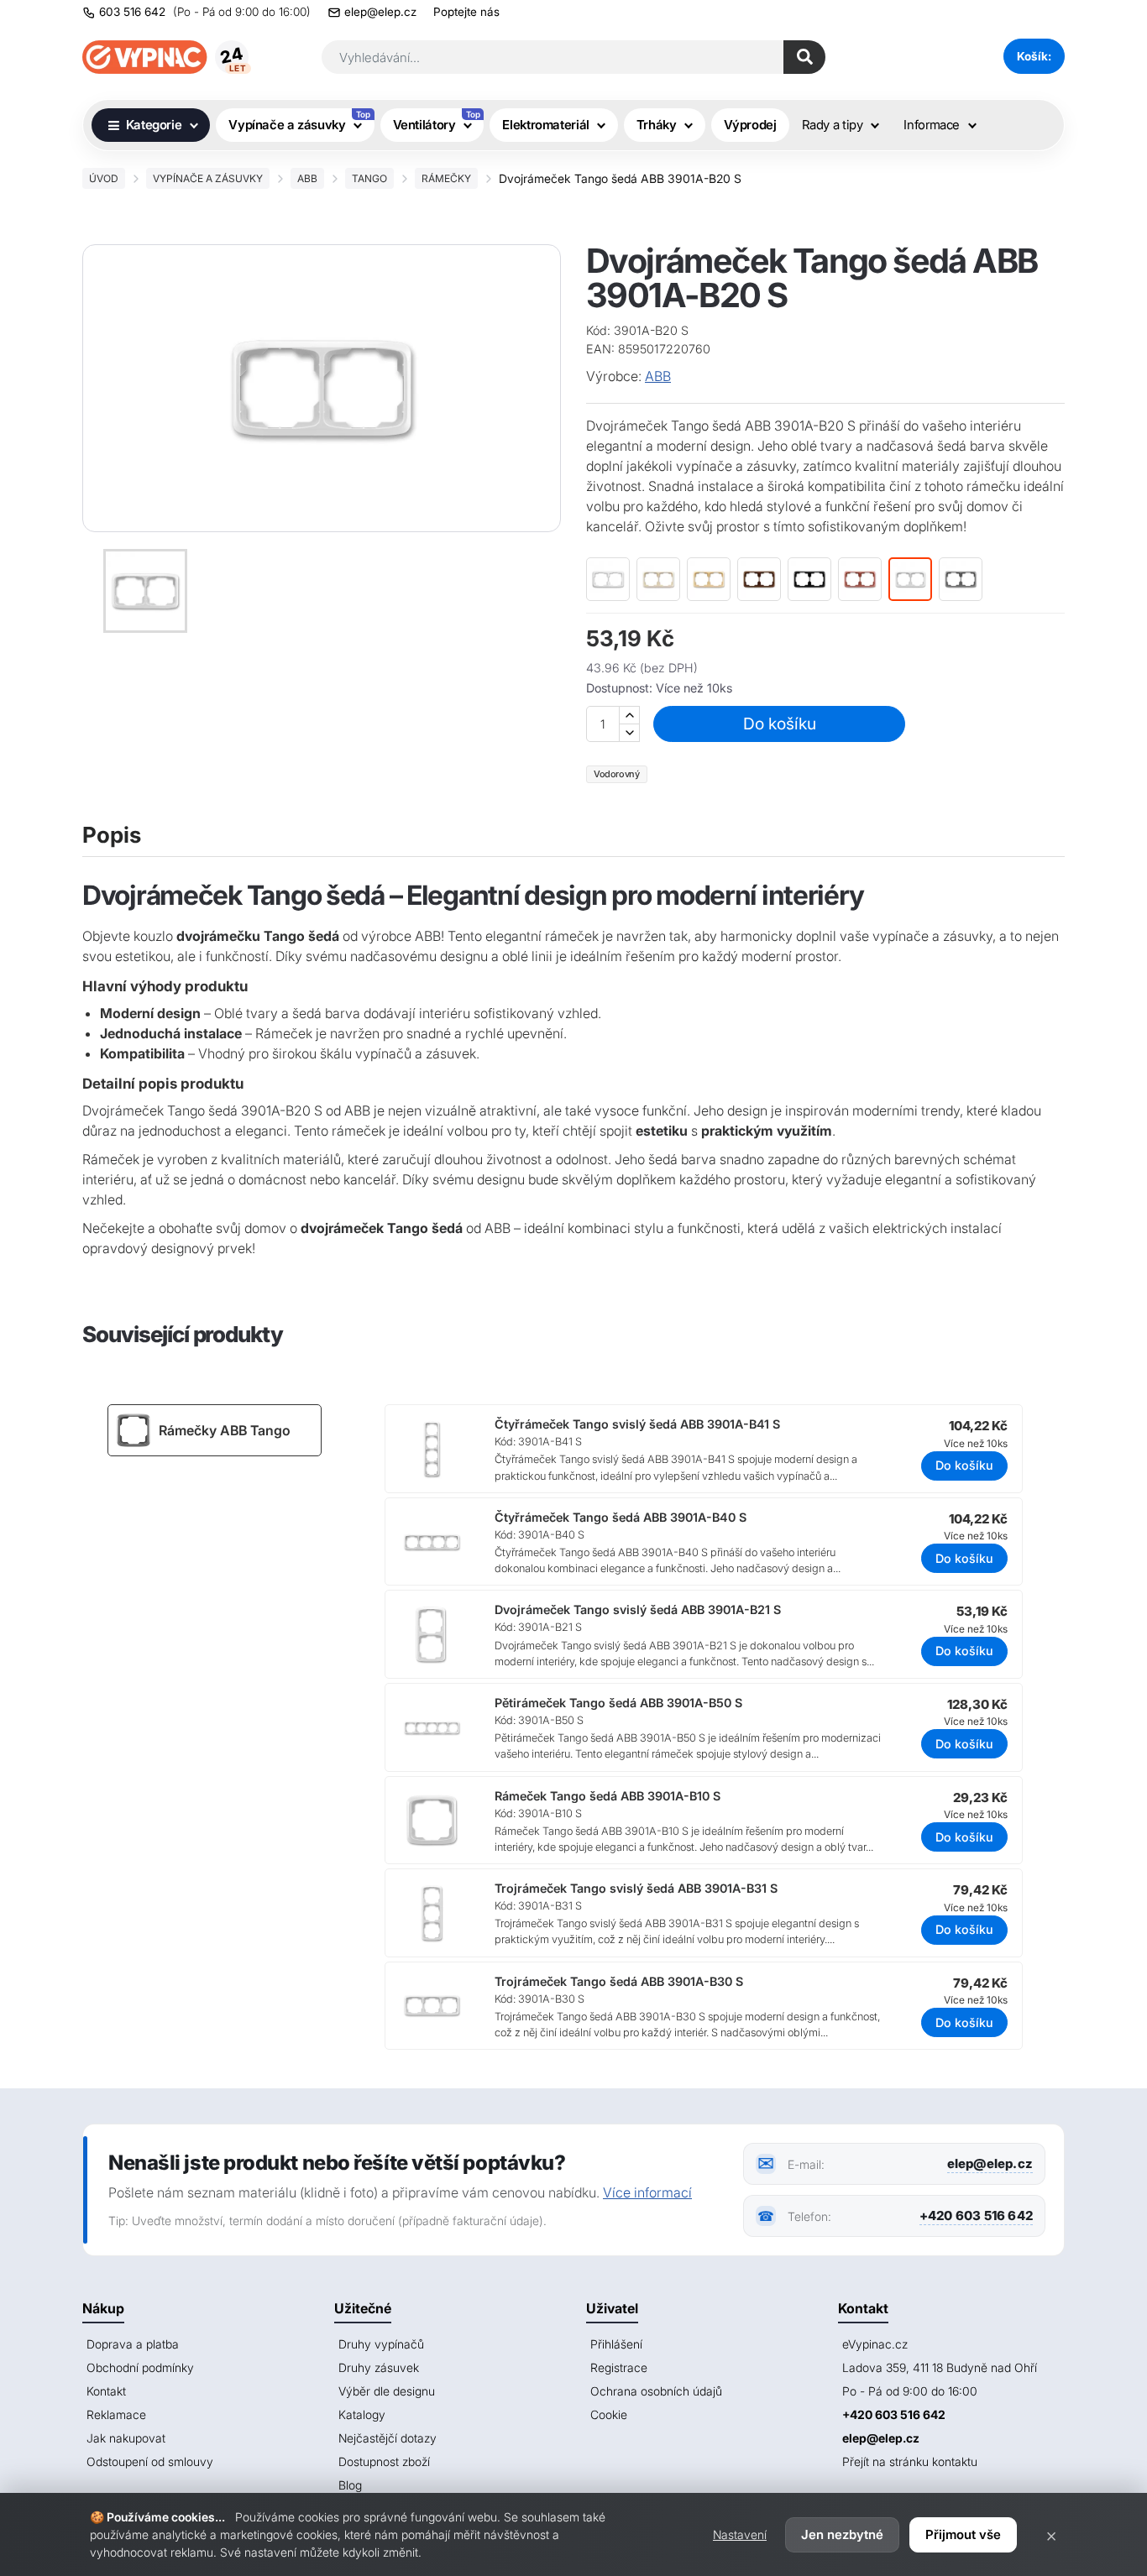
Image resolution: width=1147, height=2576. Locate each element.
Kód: (598, 330)
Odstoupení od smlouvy (150, 2461)
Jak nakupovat (126, 2438)
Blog (350, 2485)
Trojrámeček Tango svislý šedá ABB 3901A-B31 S (636, 1888)
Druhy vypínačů (381, 2344)
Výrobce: (614, 376)
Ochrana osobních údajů (656, 2391)
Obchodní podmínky (140, 2367)
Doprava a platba (133, 2344)
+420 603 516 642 (976, 2215)
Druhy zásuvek (379, 2367)
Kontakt (106, 2391)
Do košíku (780, 724)
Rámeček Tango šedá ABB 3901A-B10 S (608, 1796)
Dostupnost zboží (384, 2461)
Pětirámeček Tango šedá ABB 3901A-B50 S (618, 1703)
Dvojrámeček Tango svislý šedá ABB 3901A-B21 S (638, 1609)
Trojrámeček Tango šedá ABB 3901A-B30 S (619, 1981)
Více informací (647, 2192)
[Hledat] (804, 57)
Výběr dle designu (387, 2391)
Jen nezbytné (842, 2534)
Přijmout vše (963, 2534)
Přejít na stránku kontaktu (910, 2461)
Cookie (609, 2414)
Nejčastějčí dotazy (388, 2438)
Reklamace (116, 2414)
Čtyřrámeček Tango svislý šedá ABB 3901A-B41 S (637, 1424)
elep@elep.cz (380, 12)
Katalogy (362, 2414)
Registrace (619, 2367)
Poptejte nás (466, 12)
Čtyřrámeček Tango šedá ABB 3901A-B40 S (621, 1517)
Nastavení (740, 2534)
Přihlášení (616, 2344)
